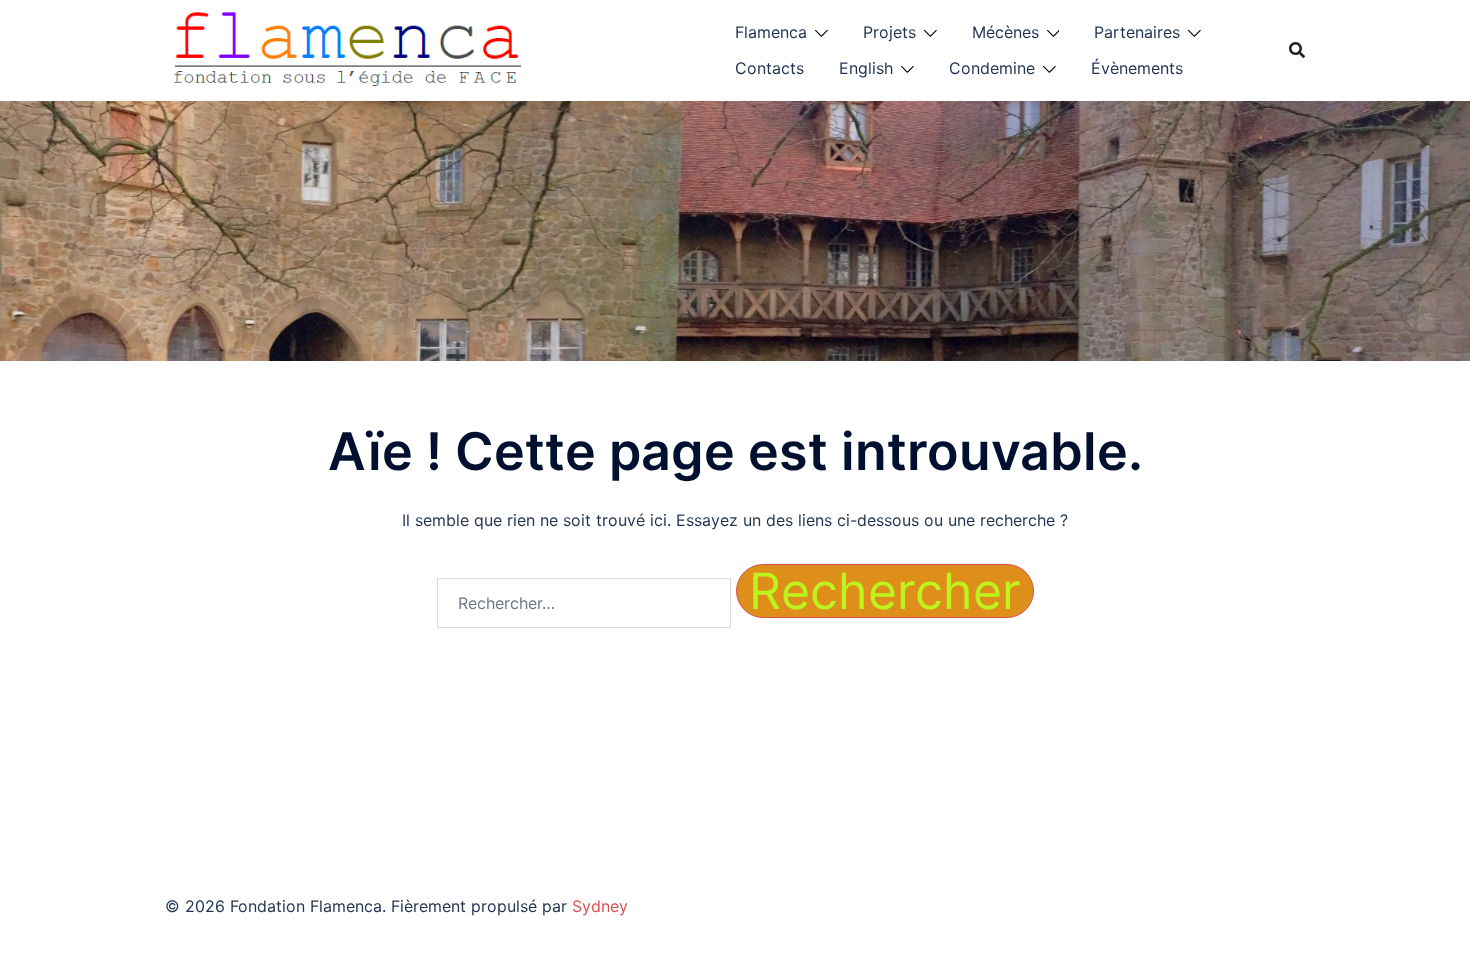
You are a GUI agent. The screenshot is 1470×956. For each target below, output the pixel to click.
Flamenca (771, 32)
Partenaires (1137, 32)
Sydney (600, 906)
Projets (889, 32)
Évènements (1137, 68)
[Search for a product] (1297, 50)
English (866, 68)
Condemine (992, 68)
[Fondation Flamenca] (348, 48)
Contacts (769, 68)
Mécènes (1005, 32)
